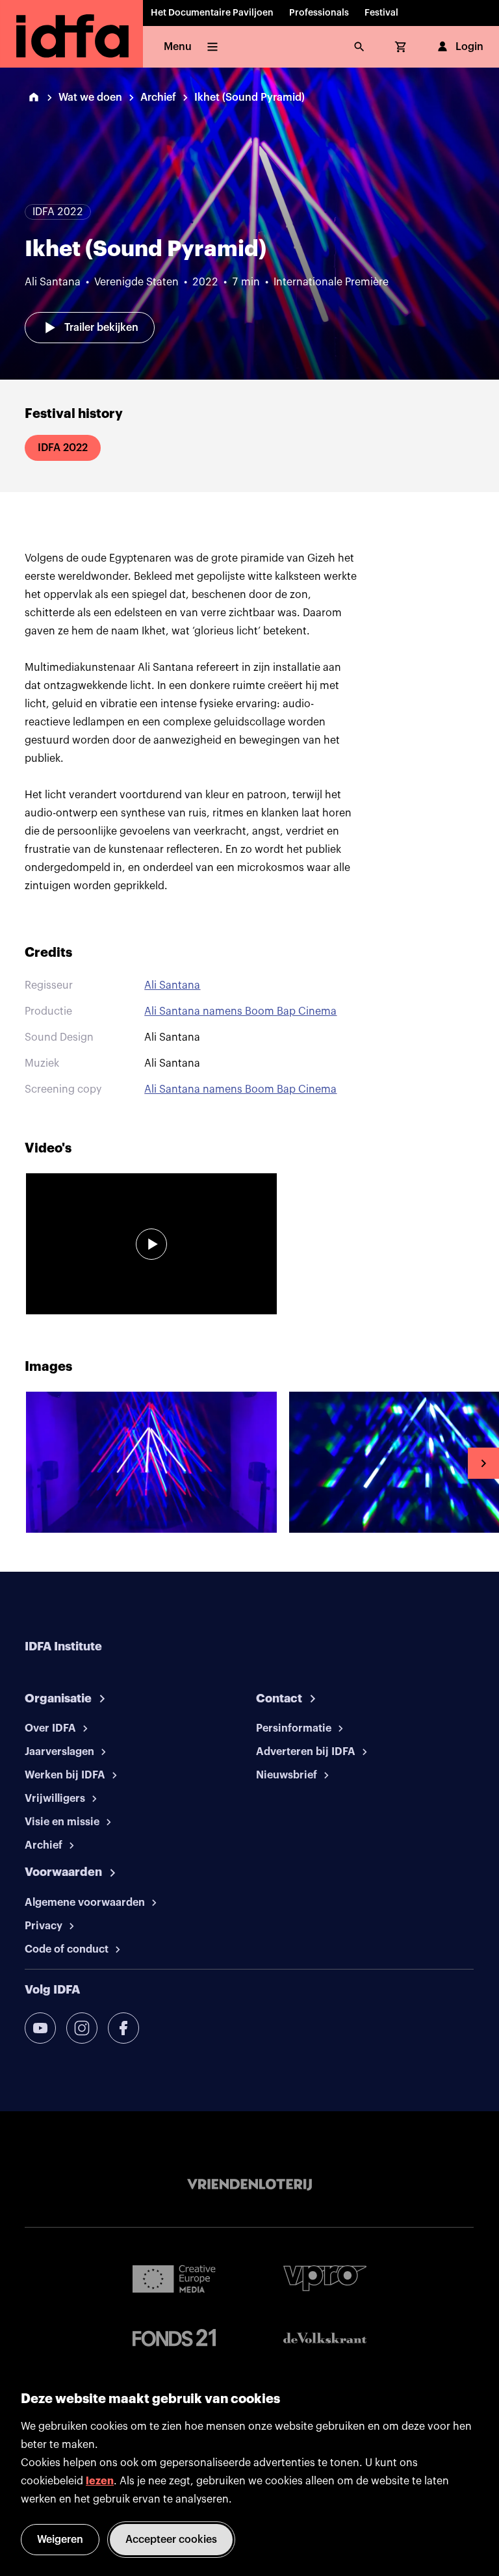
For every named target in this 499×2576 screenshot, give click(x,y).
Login (469, 47)
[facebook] (123, 2028)
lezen (100, 2481)
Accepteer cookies (171, 2540)
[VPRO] (325, 2278)
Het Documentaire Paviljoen (212, 13)
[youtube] (40, 2028)
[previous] (16, 1463)
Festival (381, 13)
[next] (483, 1463)
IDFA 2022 (63, 448)
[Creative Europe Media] (174, 2278)
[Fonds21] (174, 2338)
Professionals (319, 13)
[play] (151, 1244)
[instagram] (82, 2028)
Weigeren (60, 2540)
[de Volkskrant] (325, 2338)
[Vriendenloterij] (249, 2185)
